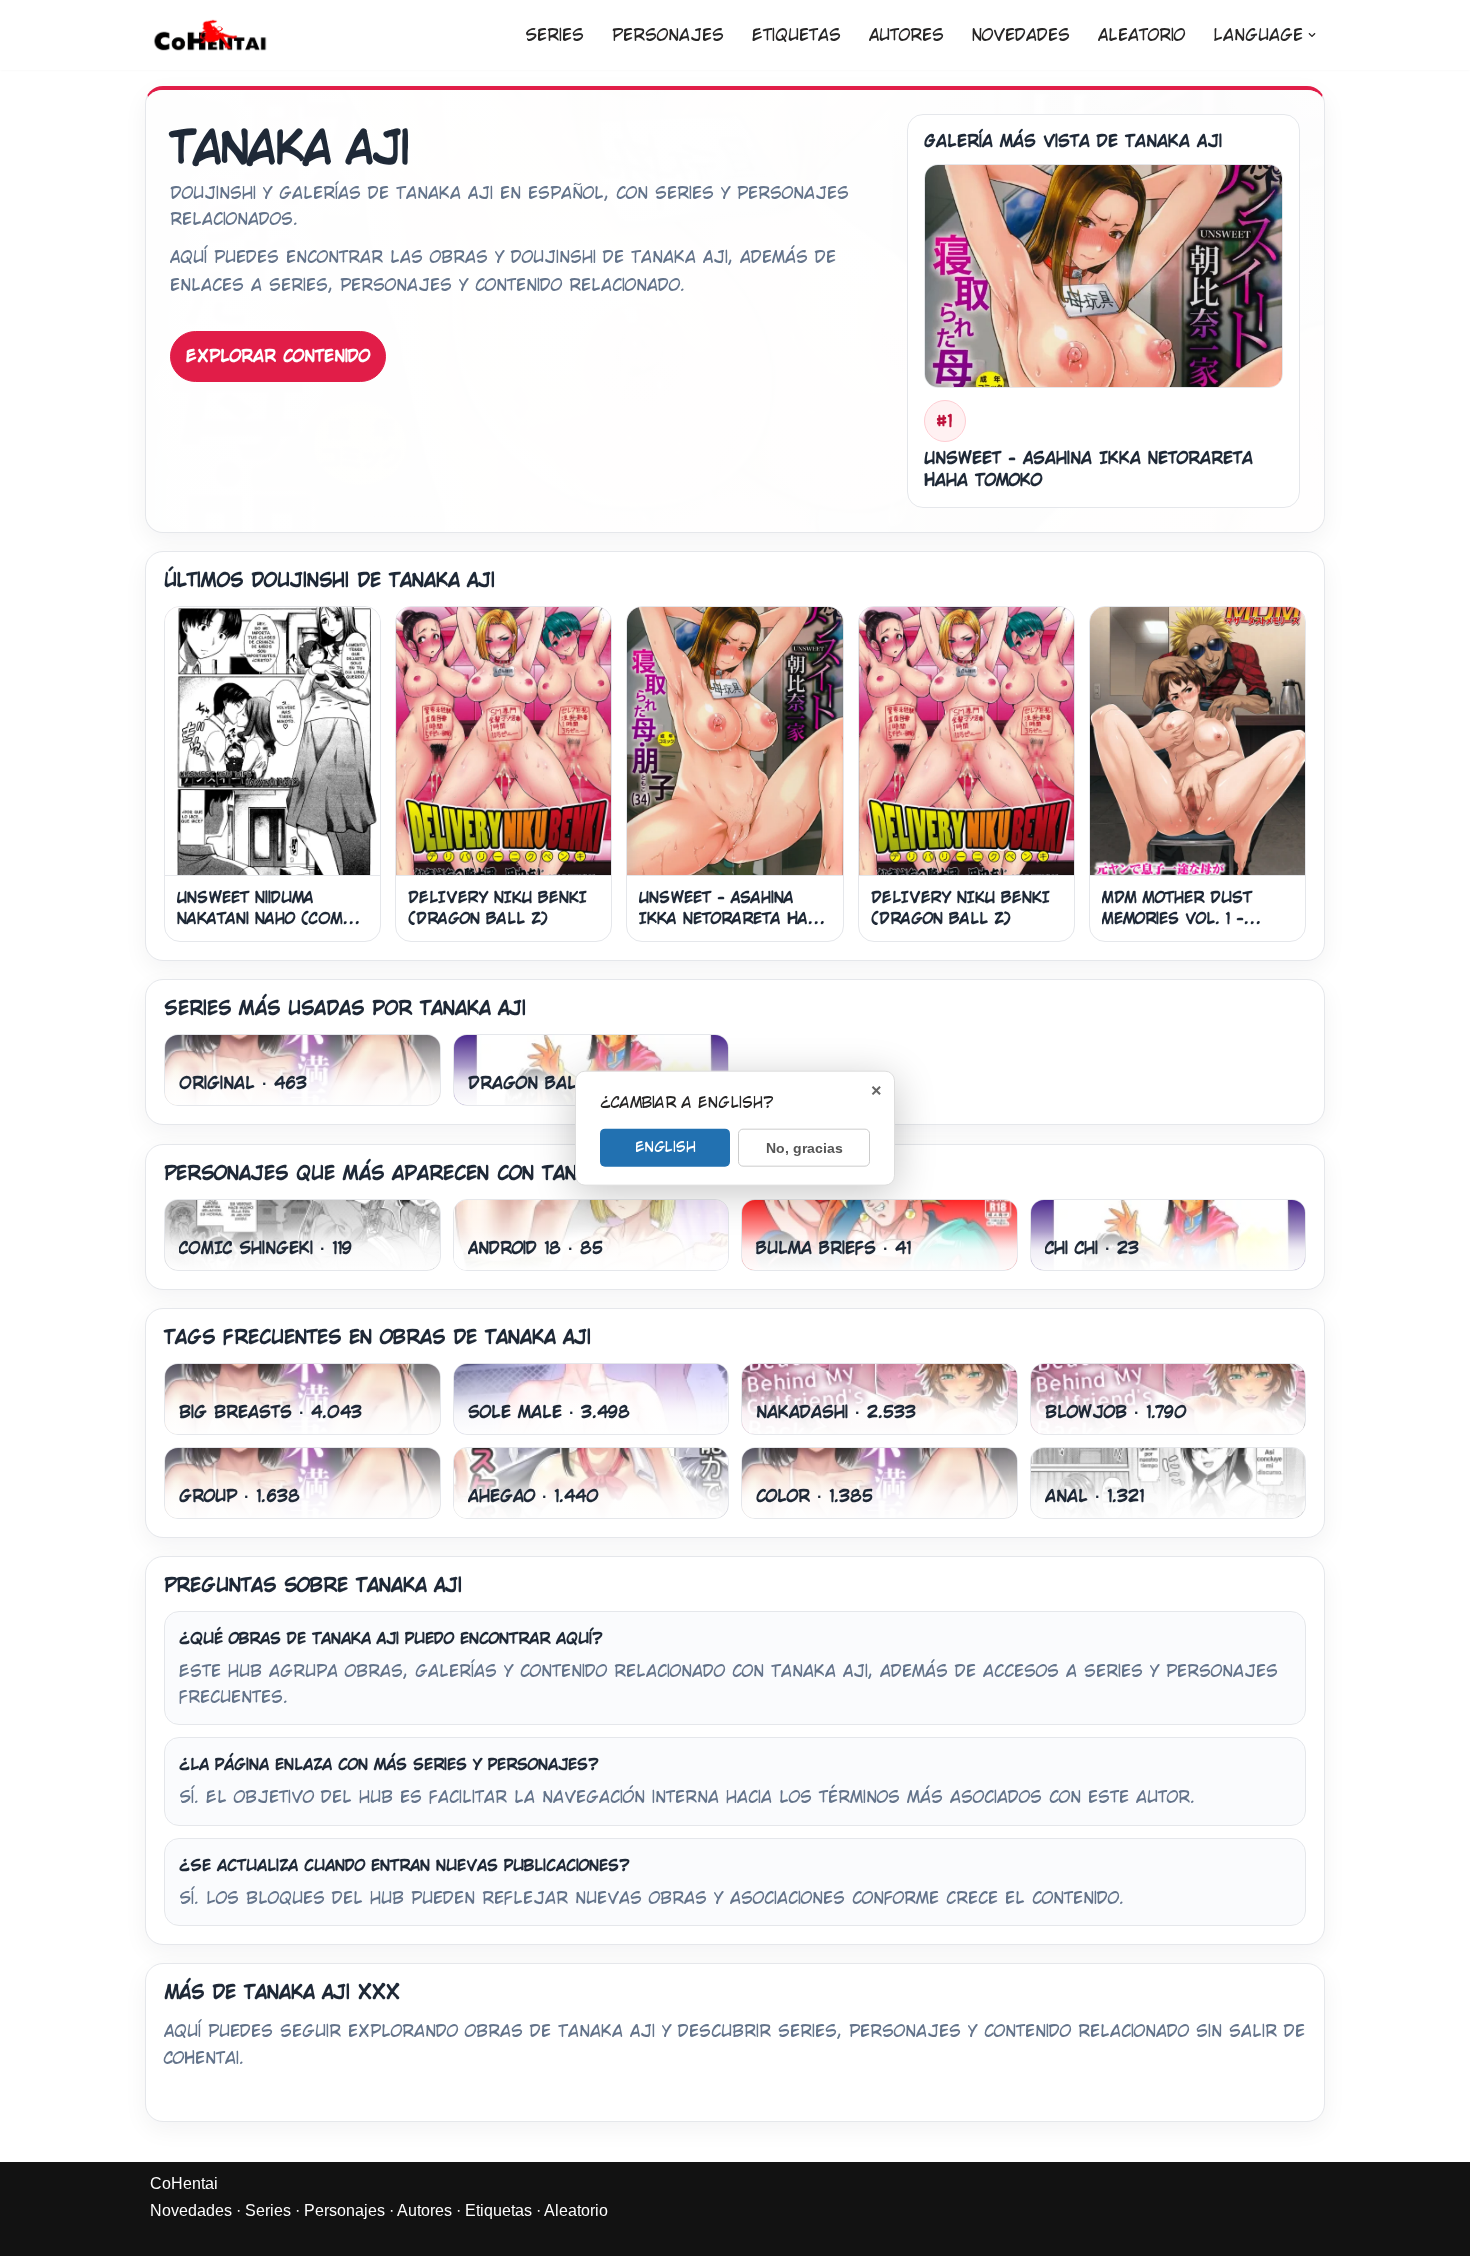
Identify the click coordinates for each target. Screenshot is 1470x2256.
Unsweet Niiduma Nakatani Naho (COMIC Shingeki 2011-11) (268, 919)
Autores (906, 35)
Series (554, 35)
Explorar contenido (278, 356)
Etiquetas (796, 35)
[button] (1312, 35)
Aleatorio (1141, 35)
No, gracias (804, 1147)
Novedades (1021, 35)
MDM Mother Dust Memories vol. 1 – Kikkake (1177, 919)
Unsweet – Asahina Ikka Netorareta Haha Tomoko (733, 919)
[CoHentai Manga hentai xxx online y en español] (210, 35)
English (665, 1146)
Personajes (668, 35)
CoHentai (184, 2183)
